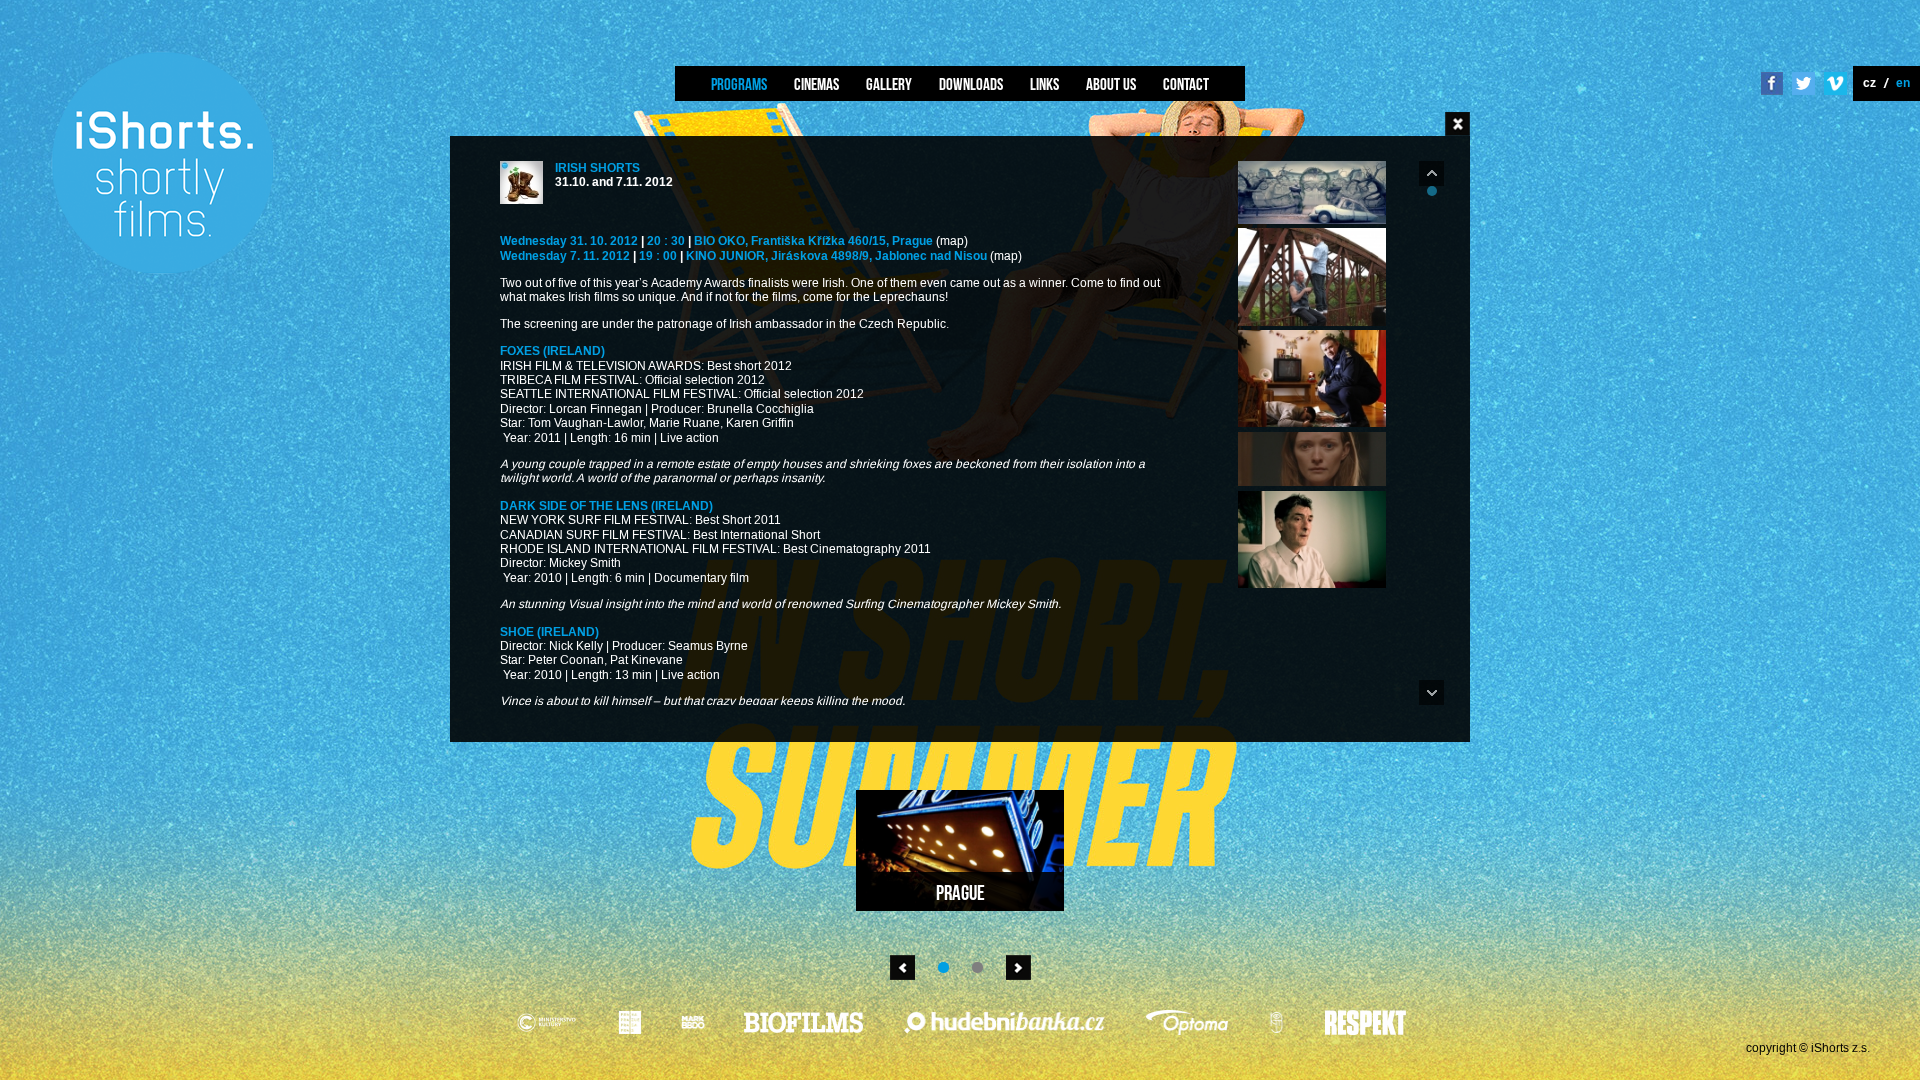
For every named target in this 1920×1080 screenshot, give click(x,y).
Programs (739, 84)
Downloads (971, 84)
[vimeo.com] (1835, 85)
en (1903, 82)
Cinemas (816, 84)
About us (1111, 84)
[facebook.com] (1772, 85)
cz (1869, 82)
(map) (952, 241)
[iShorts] (162, 271)
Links (1044, 84)
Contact (1186, 84)
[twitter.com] (1803, 85)
